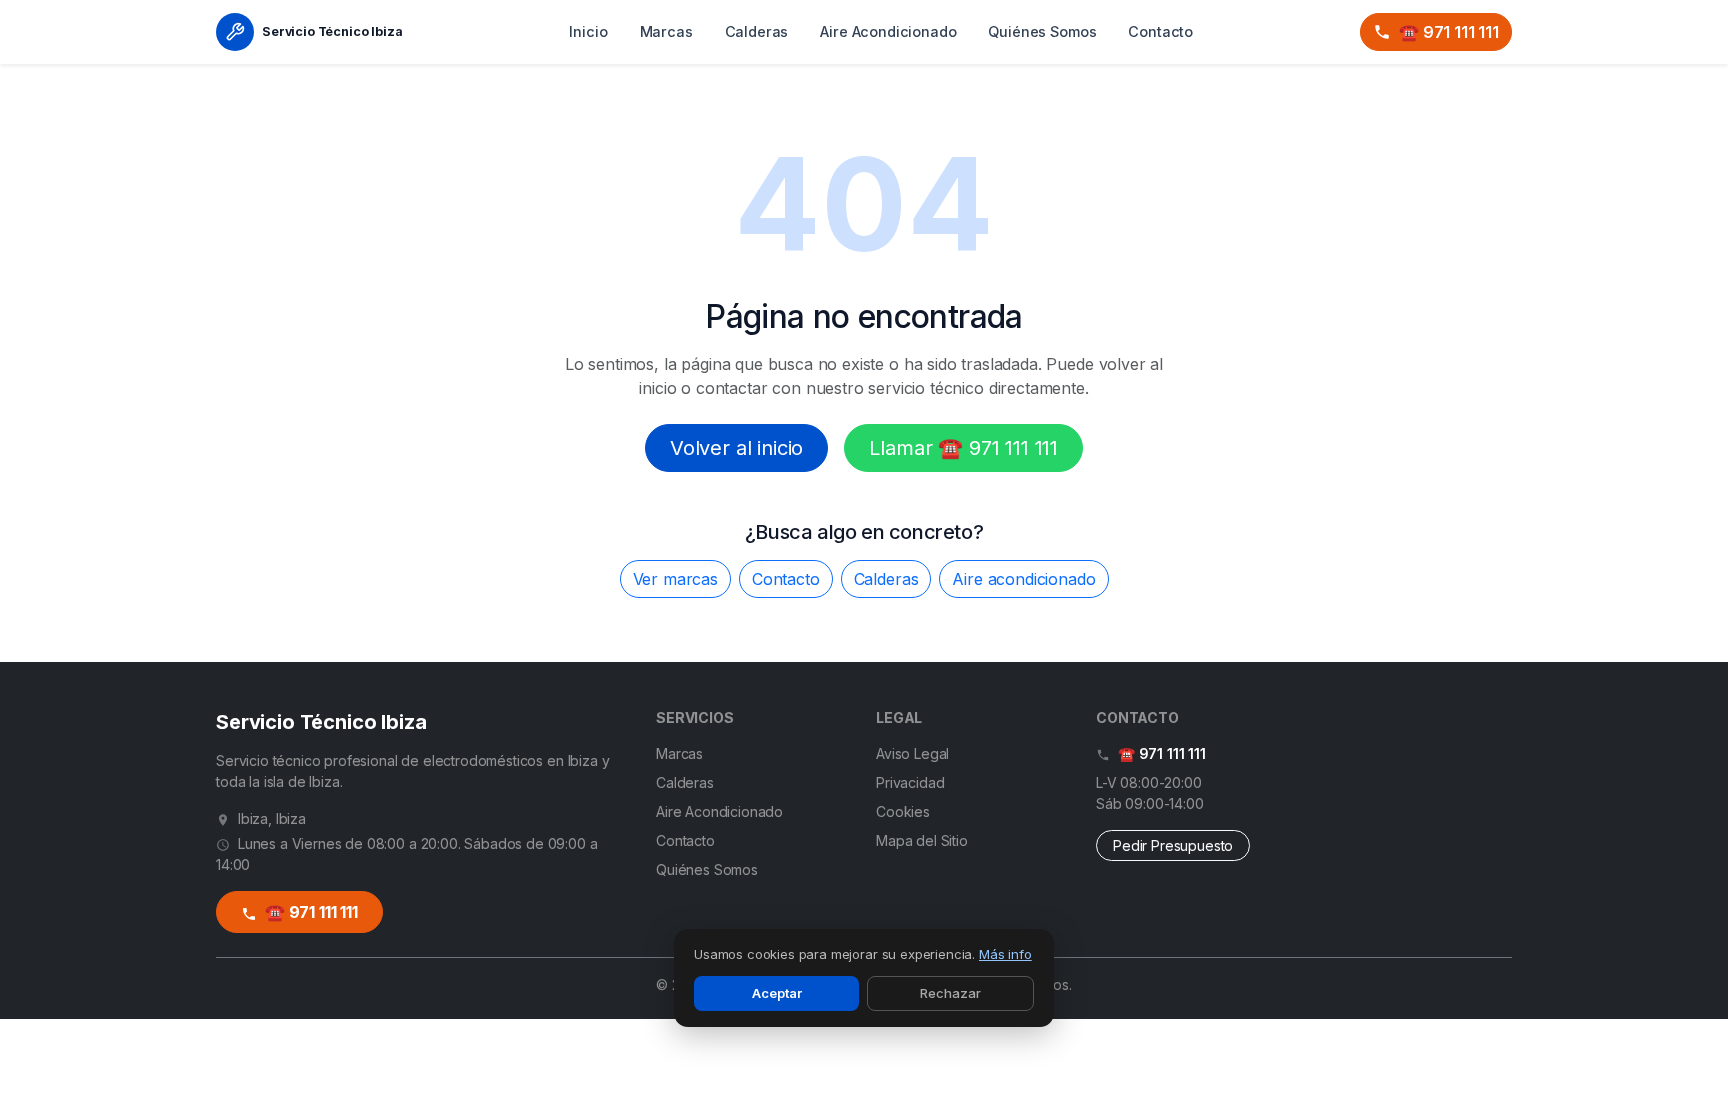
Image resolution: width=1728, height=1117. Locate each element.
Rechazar (950, 993)
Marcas (666, 31)
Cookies (903, 811)
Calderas (757, 31)
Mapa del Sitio (922, 840)
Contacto (1160, 31)
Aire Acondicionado (888, 31)
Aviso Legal (912, 753)
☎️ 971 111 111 (1449, 32)
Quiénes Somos (1042, 31)
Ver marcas (675, 579)
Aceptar (777, 993)
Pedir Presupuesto (1173, 845)
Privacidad (910, 782)
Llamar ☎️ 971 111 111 (963, 448)
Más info (1005, 954)
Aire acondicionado (1023, 579)
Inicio (588, 31)
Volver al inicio (736, 448)
